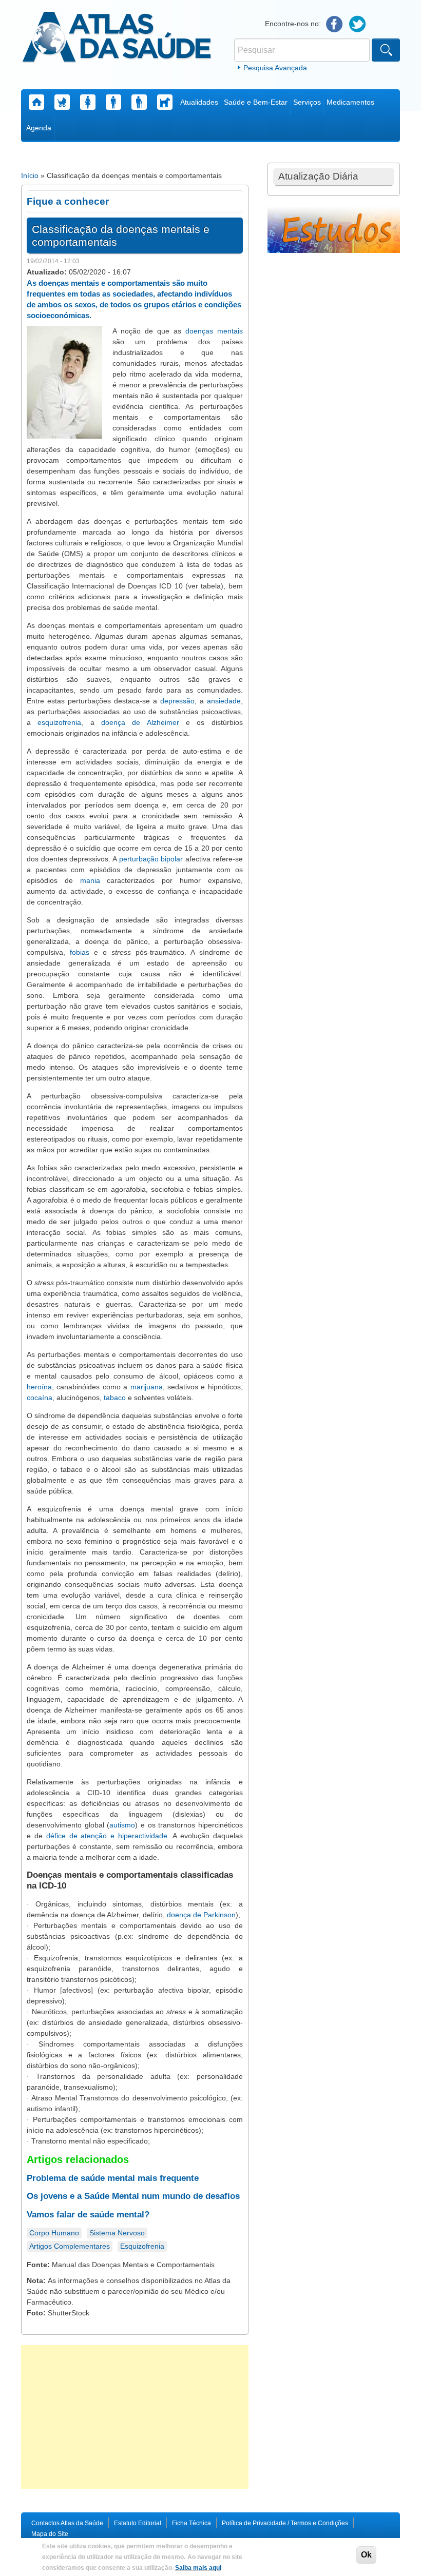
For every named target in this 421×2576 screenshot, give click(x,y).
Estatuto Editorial (138, 2523)
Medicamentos (350, 102)
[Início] (117, 38)
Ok (366, 2555)
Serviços (307, 102)
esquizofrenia (59, 722)
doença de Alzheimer (140, 722)
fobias (80, 952)
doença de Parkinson (201, 1915)
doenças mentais (214, 331)
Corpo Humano (54, 2233)
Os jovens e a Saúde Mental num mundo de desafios (133, 2196)
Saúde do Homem (113, 102)
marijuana (147, 1387)
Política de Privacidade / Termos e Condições (285, 2523)
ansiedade (224, 701)
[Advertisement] (135, 2417)
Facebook (334, 24)
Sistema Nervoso (117, 2233)
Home (36, 102)
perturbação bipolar (151, 859)
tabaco (115, 1398)
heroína (39, 1387)
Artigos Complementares (70, 2246)
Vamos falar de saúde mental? (88, 2215)
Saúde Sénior (139, 102)
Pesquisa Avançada (275, 68)
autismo (122, 1825)
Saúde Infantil (62, 102)
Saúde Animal (165, 102)
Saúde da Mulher (88, 102)
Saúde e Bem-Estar (256, 102)
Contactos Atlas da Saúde (67, 2523)
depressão (177, 701)
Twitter (358, 24)
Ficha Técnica (192, 2523)
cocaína (40, 1398)
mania (90, 880)
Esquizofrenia (142, 2246)
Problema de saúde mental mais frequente (113, 2178)
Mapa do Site (50, 2534)
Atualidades (199, 102)
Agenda (39, 128)
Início (30, 175)
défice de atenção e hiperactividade (107, 1836)
